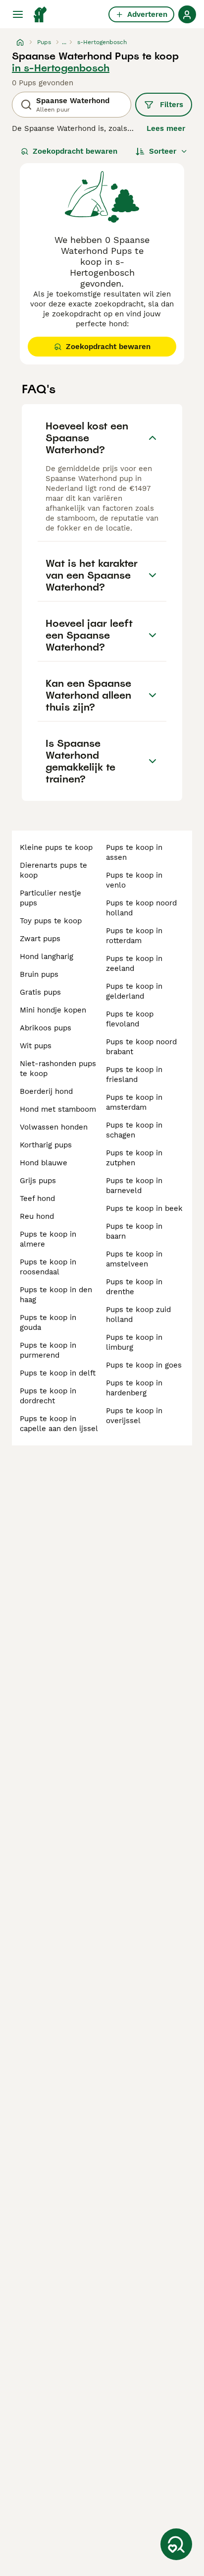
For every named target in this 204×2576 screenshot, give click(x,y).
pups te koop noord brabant (141, 1047)
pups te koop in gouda (48, 1322)
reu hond (37, 1216)
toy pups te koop (51, 921)
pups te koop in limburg (134, 1342)
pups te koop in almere (48, 1239)
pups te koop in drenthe (134, 1287)
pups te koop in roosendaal (48, 1267)
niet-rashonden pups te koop (58, 1069)
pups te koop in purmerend (48, 1350)
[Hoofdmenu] (18, 14)
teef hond (37, 1198)
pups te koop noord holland (141, 908)
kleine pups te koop (56, 847)
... (64, 42)
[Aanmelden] (187, 14)
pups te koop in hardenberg (134, 1388)
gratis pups (40, 992)
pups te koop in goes (144, 1365)
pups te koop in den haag (56, 1295)
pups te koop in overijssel (134, 1416)
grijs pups (38, 1181)
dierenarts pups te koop (53, 870)
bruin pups (39, 974)
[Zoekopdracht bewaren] (176, 2544)
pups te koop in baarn (134, 1231)
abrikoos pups (46, 1028)
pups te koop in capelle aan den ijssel (59, 1424)
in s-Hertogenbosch (61, 68)
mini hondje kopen (53, 1010)
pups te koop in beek (144, 1208)
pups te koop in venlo (134, 880)
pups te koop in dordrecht (48, 1396)
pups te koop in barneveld (134, 1186)
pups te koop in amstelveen (134, 1259)
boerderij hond (46, 1091)
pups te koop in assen (134, 852)
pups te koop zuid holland (138, 1315)
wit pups (36, 1046)
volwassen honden (54, 1127)
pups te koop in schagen (134, 1130)
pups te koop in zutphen (134, 1158)
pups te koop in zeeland (134, 963)
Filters (172, 105)
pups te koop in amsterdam (134, 1102)
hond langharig (47, 957)
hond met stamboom (58, 1109)
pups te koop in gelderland (134, 991)
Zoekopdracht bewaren (75, 151)
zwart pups (40, 939)
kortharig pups (46, 1145)
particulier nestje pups (51, 898)
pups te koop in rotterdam (134, 936)
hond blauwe (44, 1163)
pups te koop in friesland (134, 1075)
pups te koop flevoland (130, 1019)
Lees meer (166, 128)
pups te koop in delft (58, 1373)
